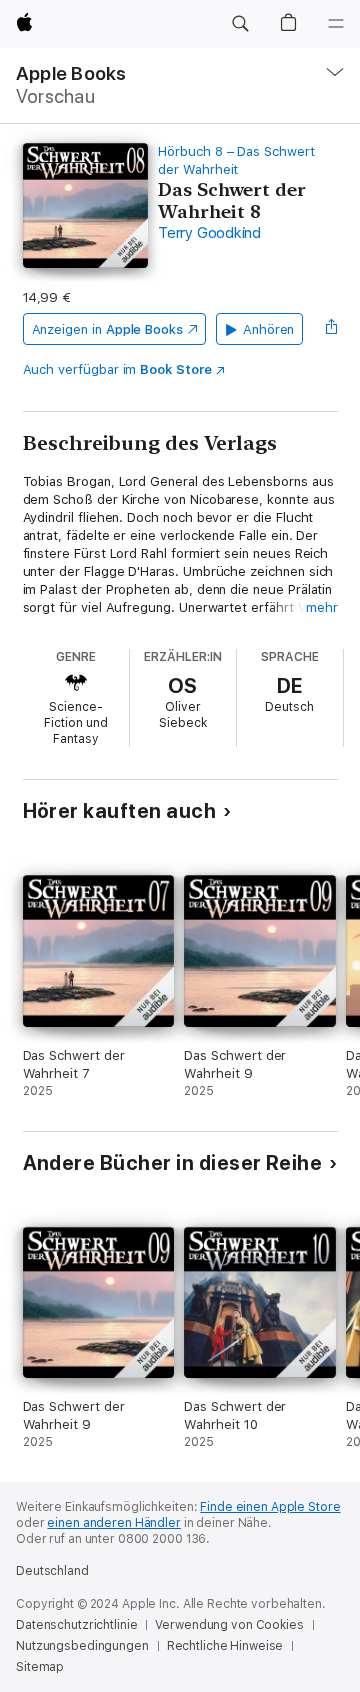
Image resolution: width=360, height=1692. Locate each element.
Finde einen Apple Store (270, 1507)
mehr (322, 607)
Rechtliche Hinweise (225, 1646)
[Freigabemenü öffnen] (331, 329)
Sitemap (40, 1667)
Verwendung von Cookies (229, 1625)
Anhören (269, 329)
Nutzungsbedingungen (82, 1646)
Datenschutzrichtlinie (76, 1625)
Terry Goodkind (209, 233)
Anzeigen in (108, 329)
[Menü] (336, 24)
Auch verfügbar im (117, 369)
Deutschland (52, 1571)
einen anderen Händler (113, 1523)
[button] (240, 24)
